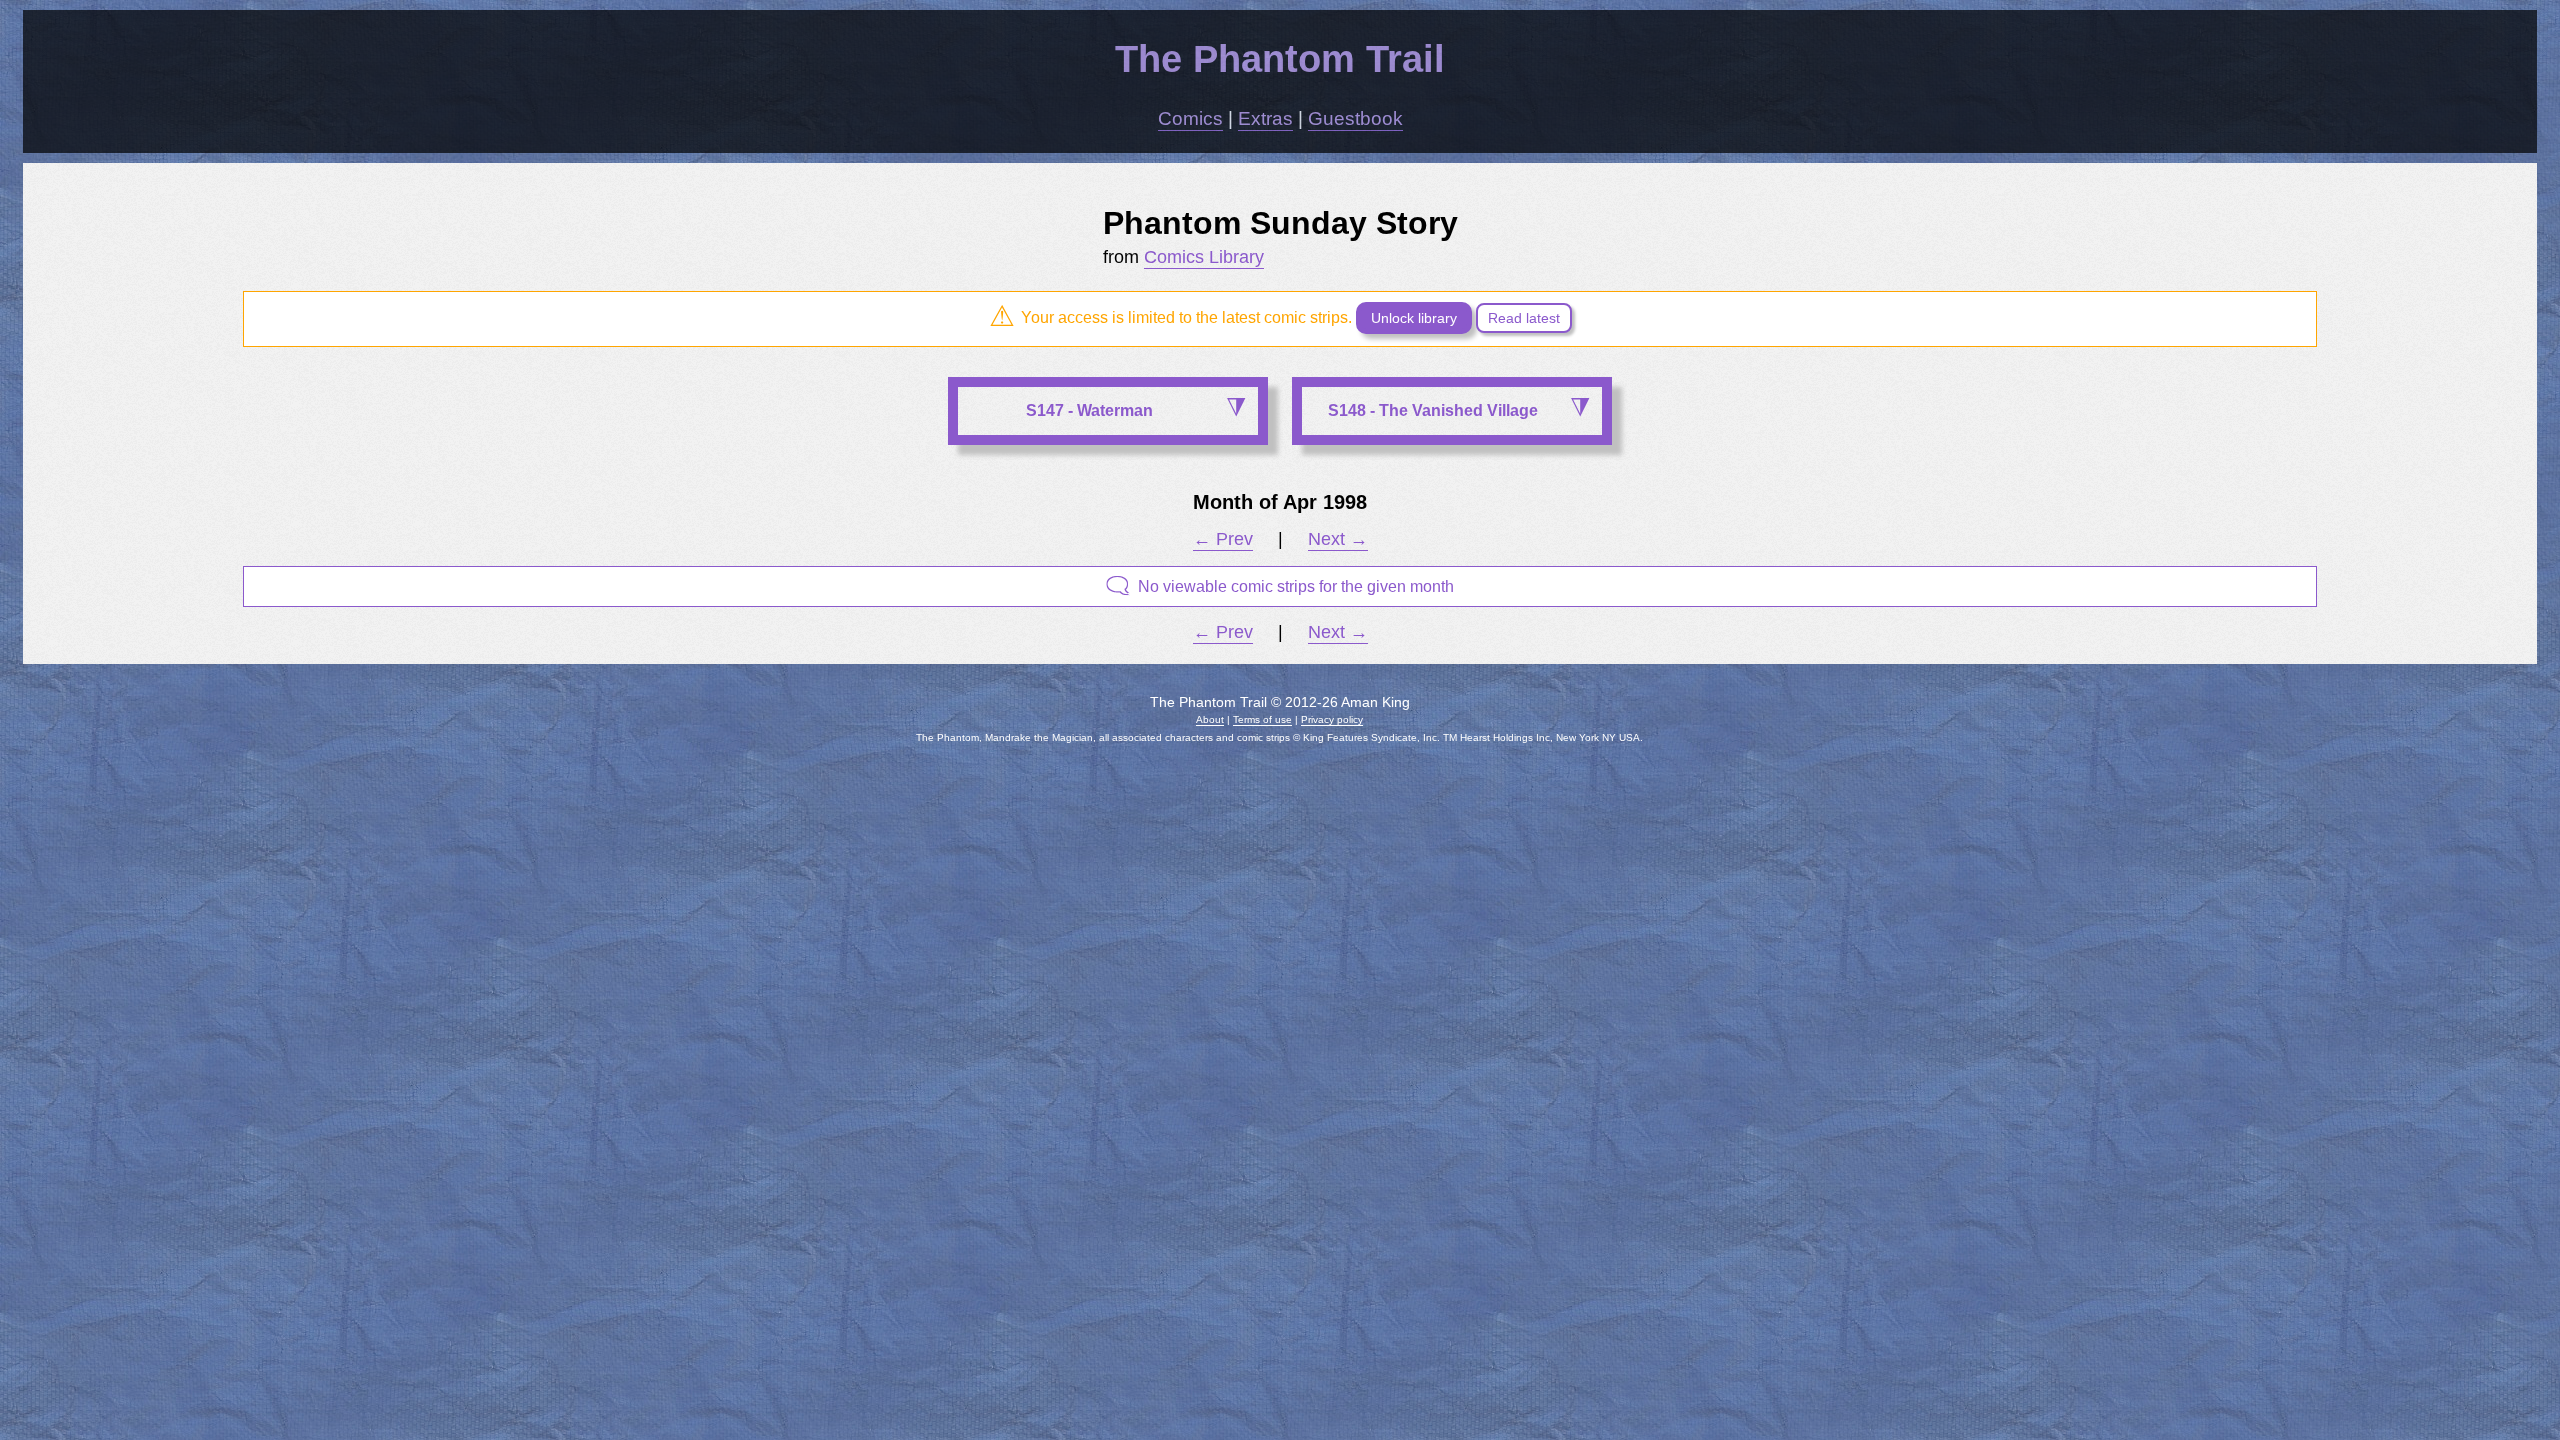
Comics (1190, 118)
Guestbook (1355, 118)
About (1210, 719)
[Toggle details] (1235, 409)
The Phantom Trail (1280, 58)
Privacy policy (1332, 719)
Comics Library (1204, 257)
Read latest (1524, 318)
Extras (1265, 118)
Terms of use (1262, 719)
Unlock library (1414, 318)
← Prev (1223, 539)
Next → (1338, 539)
